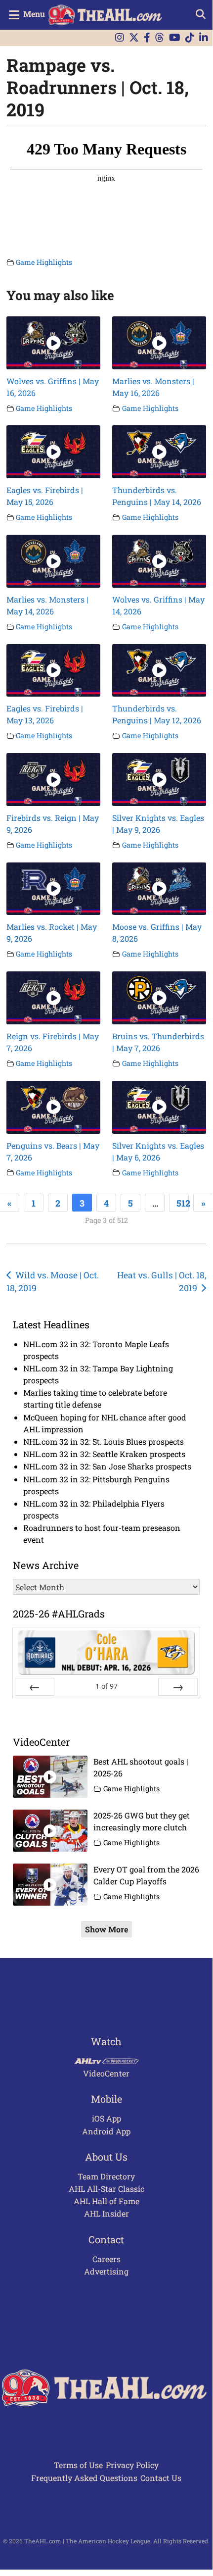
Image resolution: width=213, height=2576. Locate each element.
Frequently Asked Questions (84, 2478)
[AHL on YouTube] (175, 38)
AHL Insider (106, 2213)
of (106, 1686)
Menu (34, 14)
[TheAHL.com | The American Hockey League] (106, 15)
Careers (106, 2259)
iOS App (106, 2118)
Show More (106, 1929)
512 (183, 1203)
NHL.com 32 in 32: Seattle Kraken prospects (104, 1454)
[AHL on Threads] (160, 38)
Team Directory (106, 2176)
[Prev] (35, 1687)
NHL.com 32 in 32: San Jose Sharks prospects (107, 1466)
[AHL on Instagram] (120, 38)
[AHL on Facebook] (147, 38)
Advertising (106, 2271)
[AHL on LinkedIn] (204, 38)
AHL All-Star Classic (106, 2189)
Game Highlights (44, 262)
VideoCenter (106, 2073)
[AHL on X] (134, 38)
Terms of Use (78, 2465)
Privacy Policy (132, 2465)
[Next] (178, 1687)
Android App (106, 2131)
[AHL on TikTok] (190, 38)
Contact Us (161, 2478)
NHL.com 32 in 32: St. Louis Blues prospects (104, 1441)
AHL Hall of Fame (106, 2201)
